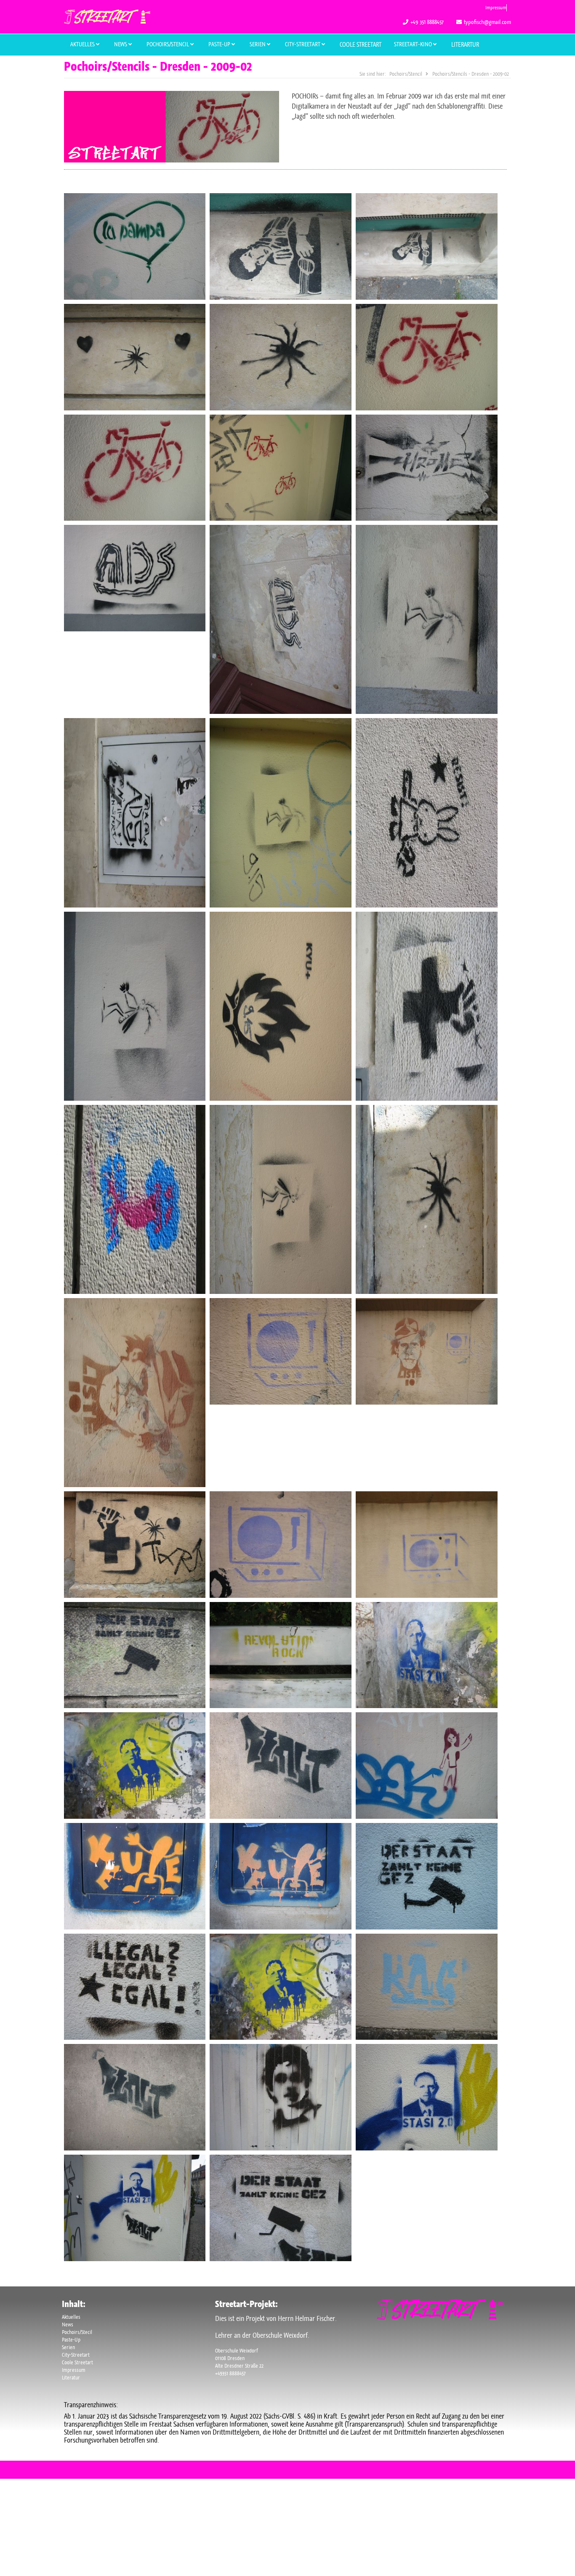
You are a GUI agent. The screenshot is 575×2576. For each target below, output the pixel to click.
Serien (68, 2347)
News (68, 2325)
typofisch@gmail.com (487, 22)
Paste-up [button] (220, 44)
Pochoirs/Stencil (168, 44)
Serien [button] (258, 44)
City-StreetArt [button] (303, 44)
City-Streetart (76, 2355)
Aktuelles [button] (83, 44)
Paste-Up (71, 2340)
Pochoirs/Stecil (77, 2332)
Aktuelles (71, 2317)
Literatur (71, 2378)
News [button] (121, 44)
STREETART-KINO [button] (414, 44)
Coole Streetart (361, 45)
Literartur (465, 45)
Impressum (496, 8)
